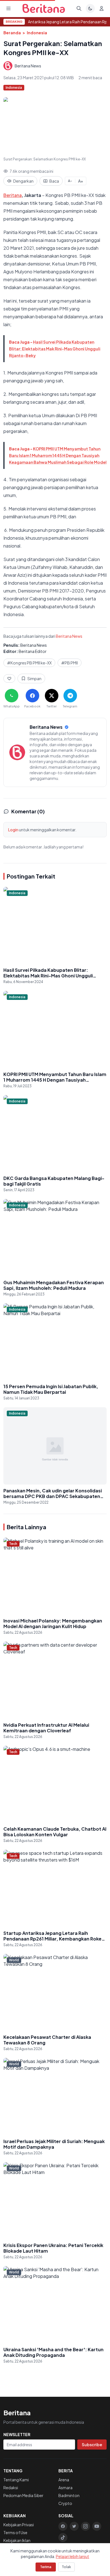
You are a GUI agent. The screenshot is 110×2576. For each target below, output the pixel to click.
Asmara (65, 2488)
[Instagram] (85, 2526)
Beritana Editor (33, 651)
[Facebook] (63, 2526)
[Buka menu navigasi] (8, 8)
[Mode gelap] (90, 8)
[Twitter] (74, 2526)
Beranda (12, 33)
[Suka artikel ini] (9, 678)
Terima (46, 2567)
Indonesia (37, 33)
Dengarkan (23, 181)
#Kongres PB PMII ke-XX (29, 663)
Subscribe (92, 2445)
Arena (64, 2480)
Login (13, 830)
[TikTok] (63, 2538)
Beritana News (69, 636)
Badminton (69, 2495)
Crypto (65, 2503)
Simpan (34, 678)
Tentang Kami (16, 2480)
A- (70, 181)
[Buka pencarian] (79, 8)
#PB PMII (70, 663)
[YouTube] (97, 2526)
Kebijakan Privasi (19, 2525)
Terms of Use (15, 2532)
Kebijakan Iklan (17, 2540)
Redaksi (11, 2488)
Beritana (13, 195)
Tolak (66, 2567)
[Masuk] (102, 8)
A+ (81, 181)
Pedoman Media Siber (23, 2495)
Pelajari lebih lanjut (72, 2556)
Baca (54, 181)
